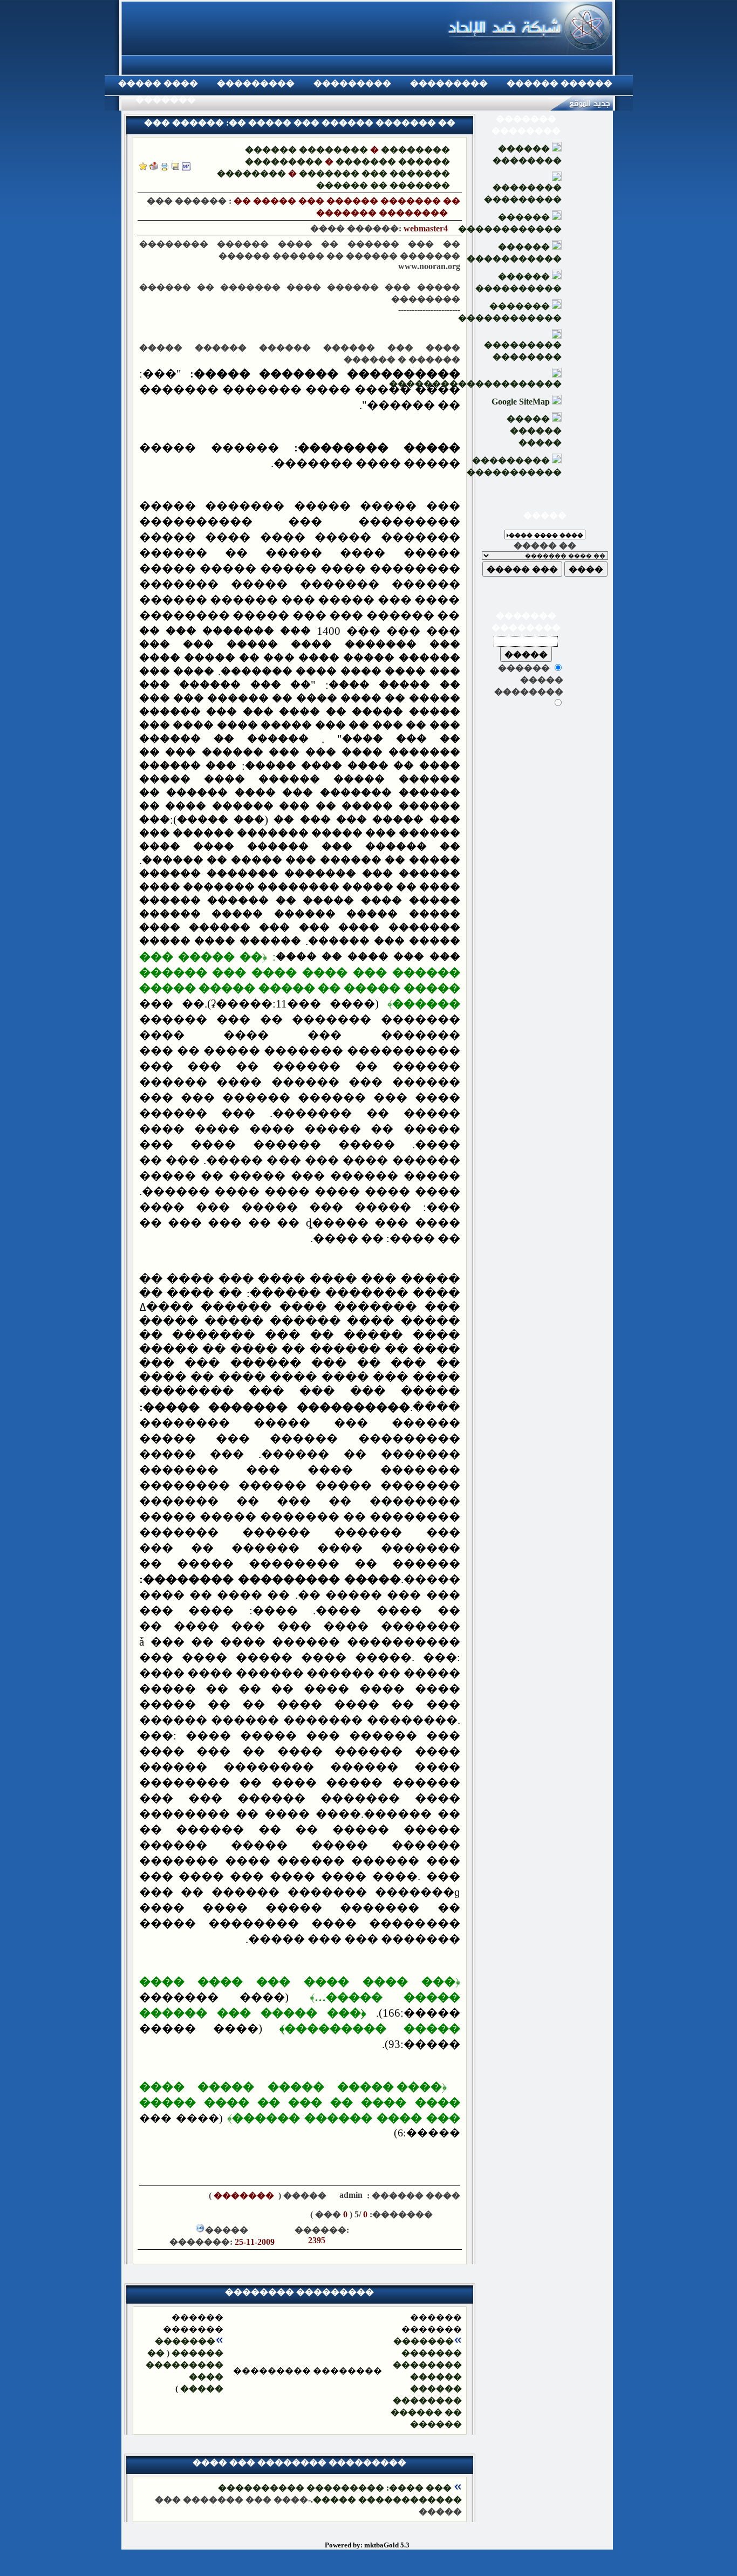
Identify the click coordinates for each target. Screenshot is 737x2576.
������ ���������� (518, 282)
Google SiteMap (522, 402)
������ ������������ (510, 223)
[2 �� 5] (223, 2214)
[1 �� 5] (239, 2214)
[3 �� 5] (207, 2214)
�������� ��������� (523, 193)
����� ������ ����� (534, 431)
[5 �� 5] (174, 2214)
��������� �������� (523, 351)
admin (350, 2195)
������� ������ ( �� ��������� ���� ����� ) (185, 2365)
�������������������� (475, 384)
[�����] (165, 167)
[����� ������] (154, 167)
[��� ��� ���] (186, 167)
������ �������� (306, 150)
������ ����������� (514, 253)
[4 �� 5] (190, 2214)
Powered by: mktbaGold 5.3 (367, 2545)
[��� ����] (175, 167)
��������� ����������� (514, 466)
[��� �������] (143, 167)
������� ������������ (510, 312)
